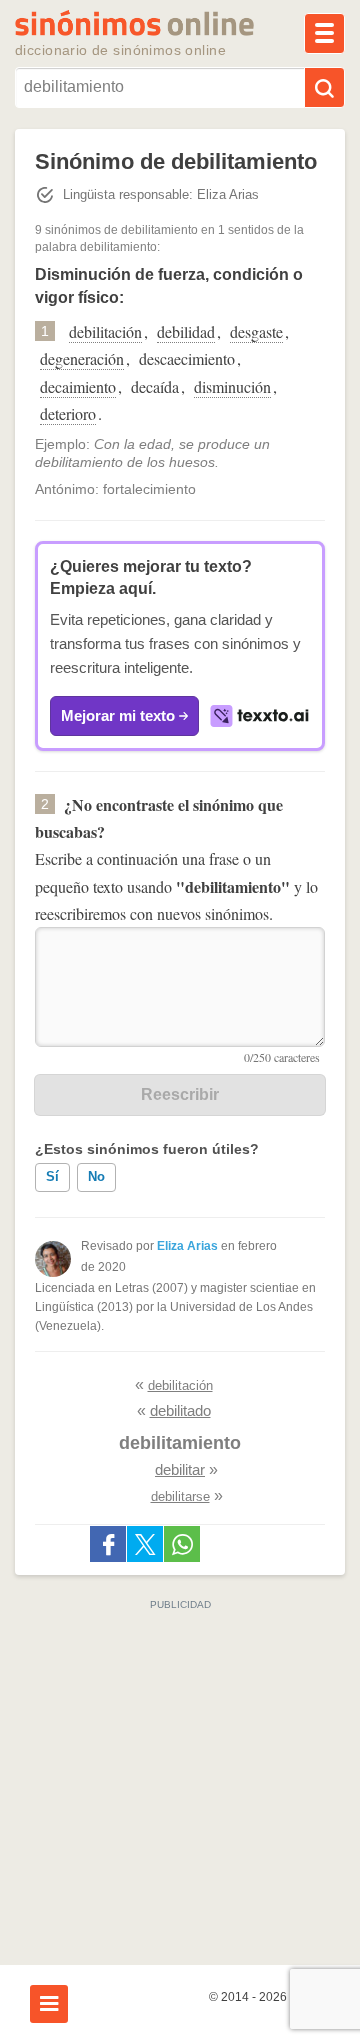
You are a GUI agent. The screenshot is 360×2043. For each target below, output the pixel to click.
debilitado (180, 1410)
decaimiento (78, 386)
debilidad (186, 331)
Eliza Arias (187, 1246)
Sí (52, 1176)
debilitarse (180, 1496)
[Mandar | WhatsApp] (182, 1544)
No (96, 1176)
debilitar (180, 1469)
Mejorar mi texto (118, 715)
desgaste (256, 331)
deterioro (68, 413)
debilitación (105, 331)
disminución (232, 386)
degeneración (82, 358)
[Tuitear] (145, 1544)
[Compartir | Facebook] (108, 1544)
